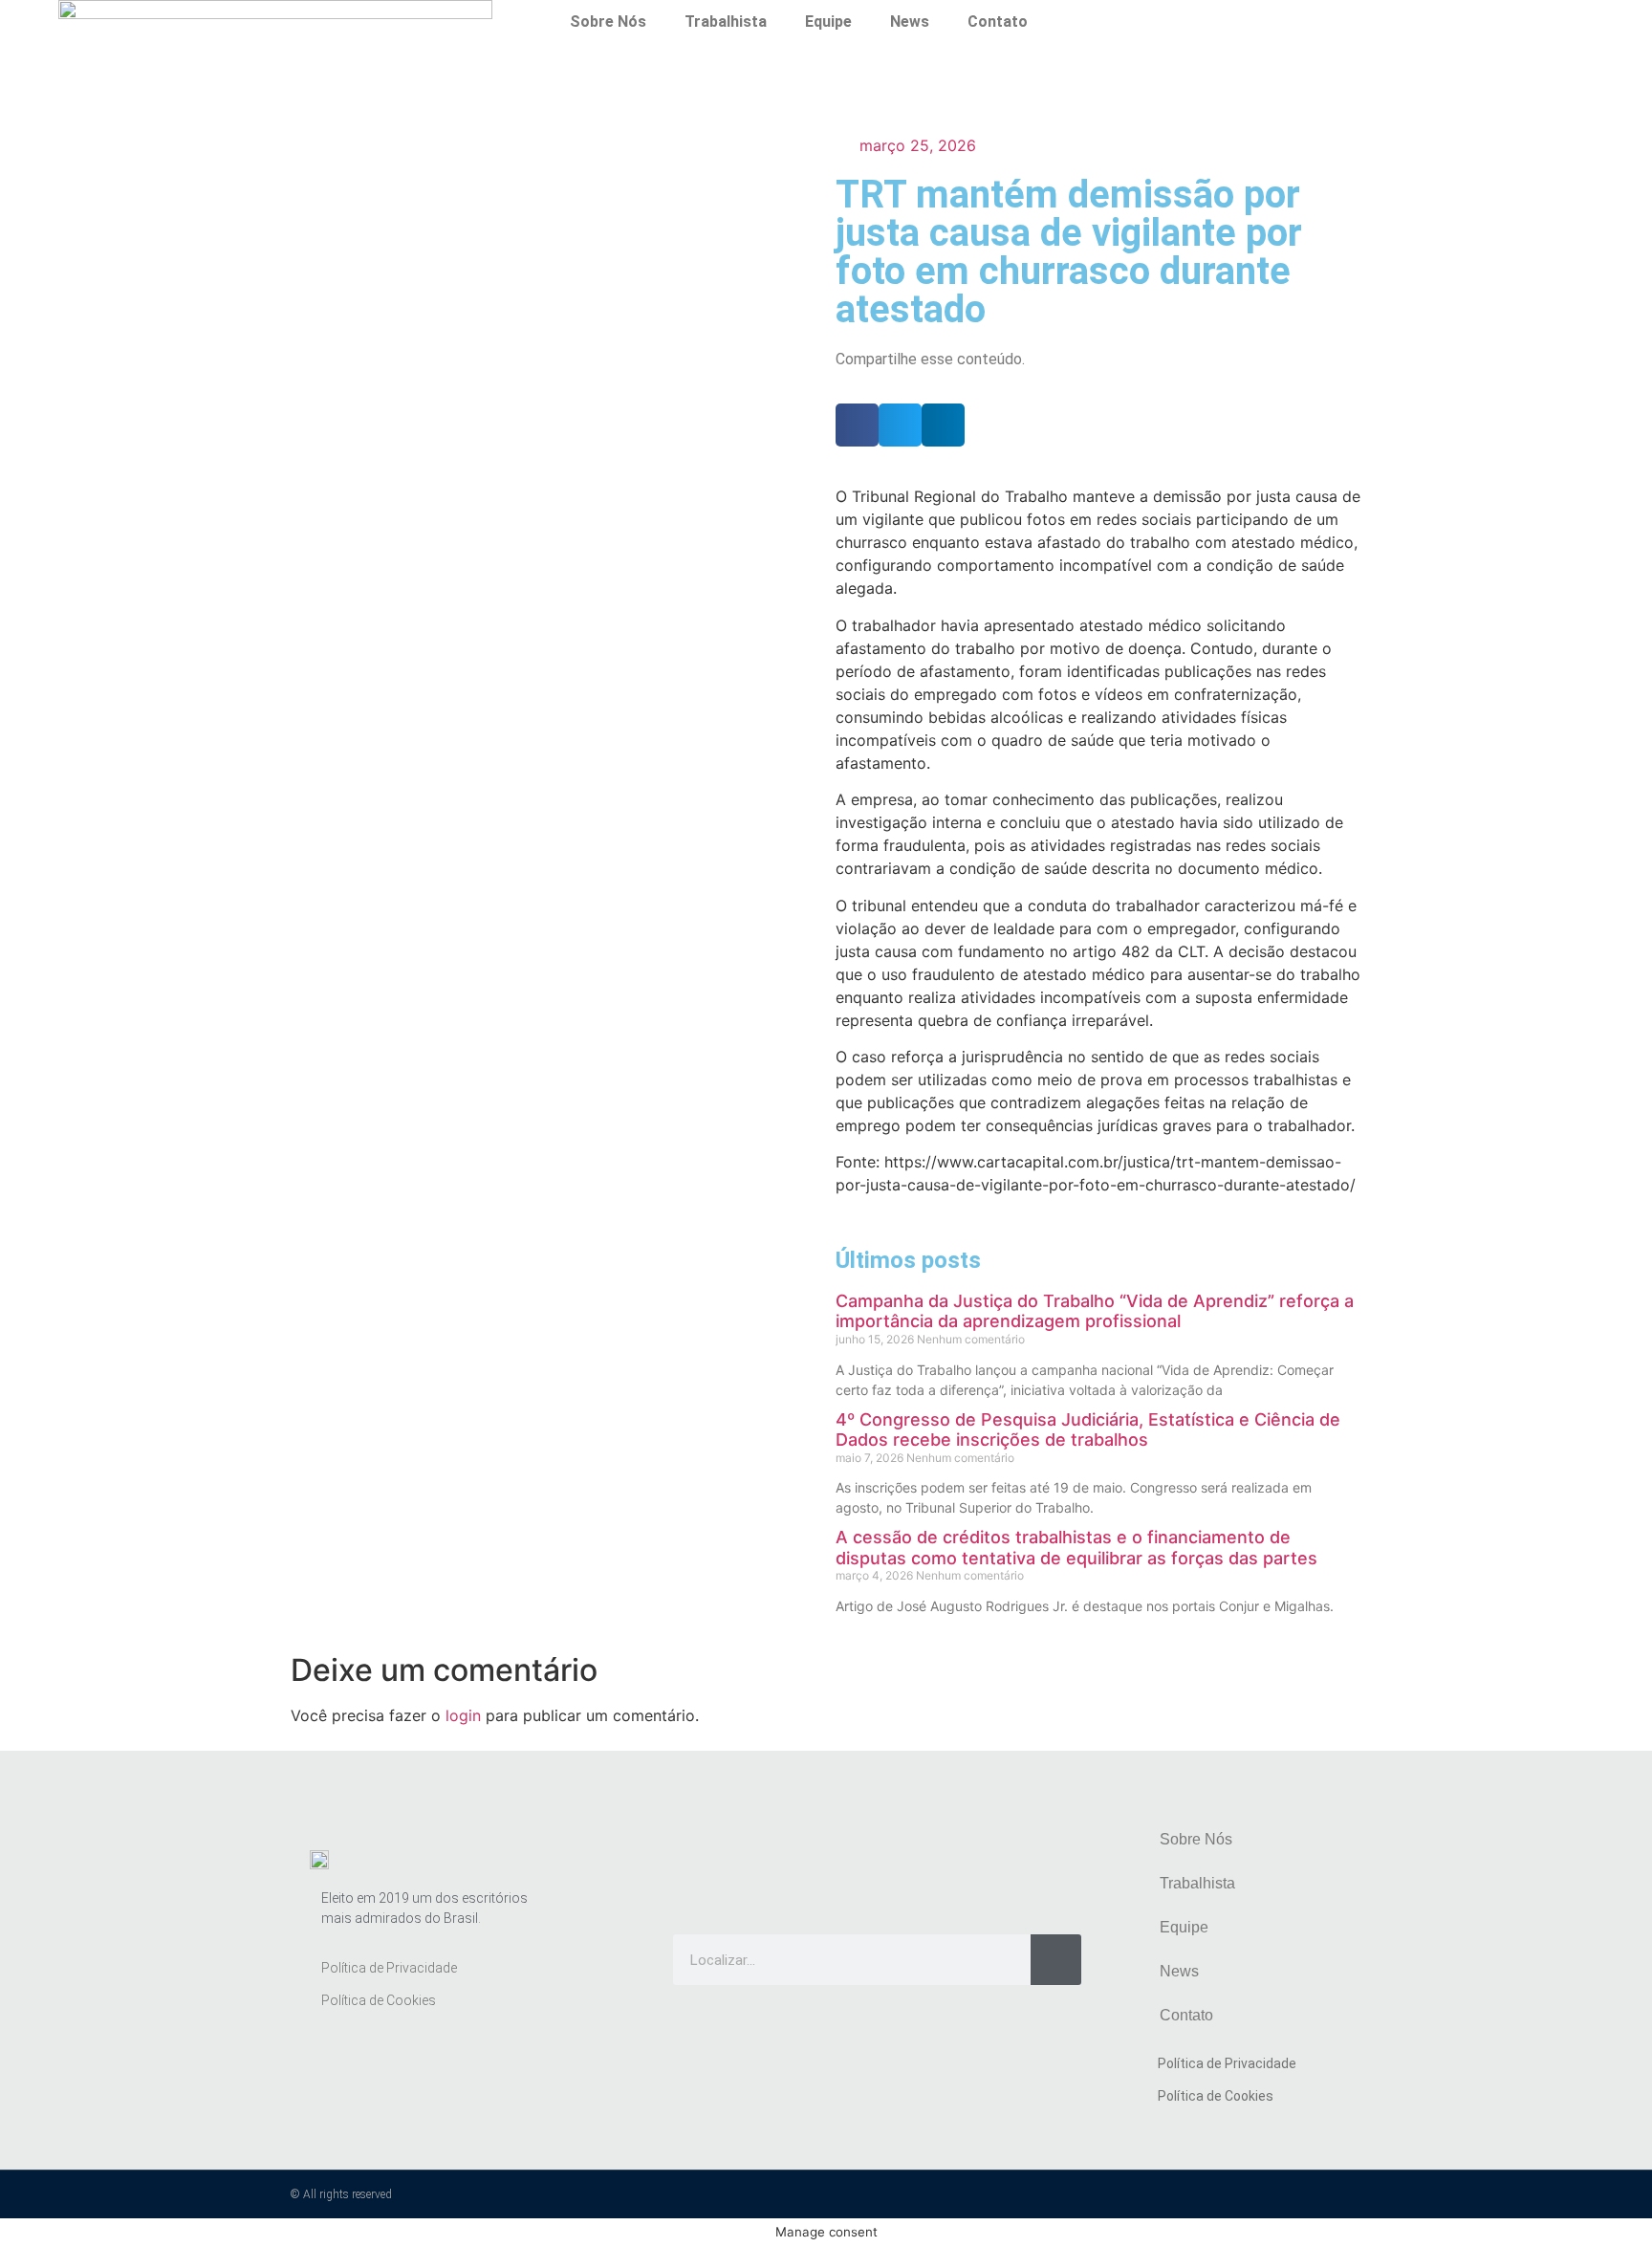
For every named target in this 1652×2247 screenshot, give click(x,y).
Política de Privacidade (389, 1968)
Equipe (828, 22)
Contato (998, 22)
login (463, 1715)
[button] (857, 425)
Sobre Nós (608, 22)
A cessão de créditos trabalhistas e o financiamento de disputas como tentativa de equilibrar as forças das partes (1076, 1548)
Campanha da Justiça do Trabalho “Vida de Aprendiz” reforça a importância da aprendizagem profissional (1095, 1311)
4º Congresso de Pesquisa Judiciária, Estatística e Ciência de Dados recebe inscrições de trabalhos (1088, 1430)
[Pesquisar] (1056, 1960)
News (910, 22)
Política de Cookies (379, 2000)
